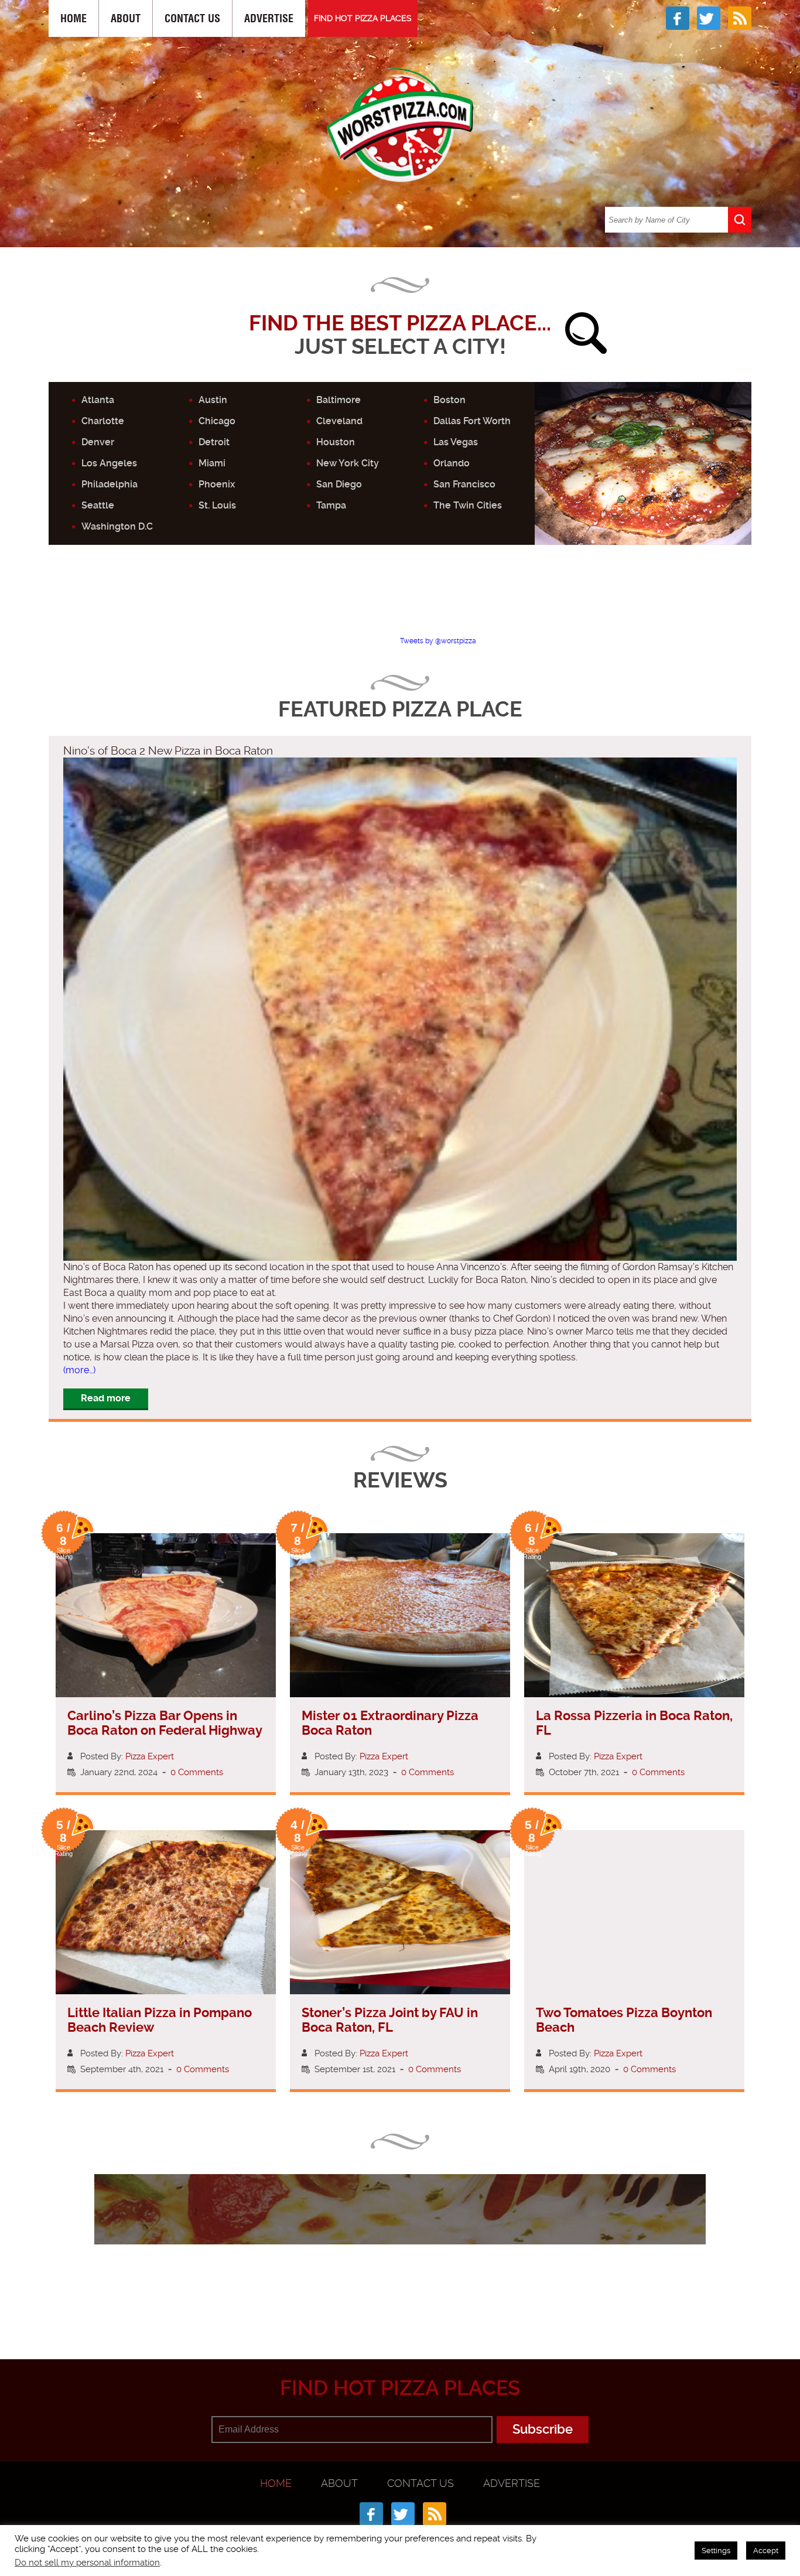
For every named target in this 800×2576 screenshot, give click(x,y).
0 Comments (197, 1772)
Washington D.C (117, 526)
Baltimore (339, 400)
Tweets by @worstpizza (438, 641)
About (126, 18)
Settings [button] (716, 2551)
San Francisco (464, 484)
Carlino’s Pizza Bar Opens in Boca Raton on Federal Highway (165, 1723)
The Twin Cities (468, 505)
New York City (348, 463)
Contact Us (192, 18)
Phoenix (217, 484)
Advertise (269, 18)
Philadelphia (110, 484)
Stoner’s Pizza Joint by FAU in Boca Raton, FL (390, 2020)
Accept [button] (766, 2551)
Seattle (98, 505)
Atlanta (98, 400)
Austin (213, 400)
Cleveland (339, 421)
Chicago (217, 421)
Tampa (331, 505)
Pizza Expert (150, 1756)
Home (73, 18)
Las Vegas (456, 442)
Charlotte (103, 421)
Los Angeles (109, 463)
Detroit (214, 442)
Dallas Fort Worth (472, 421)
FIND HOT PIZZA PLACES (363, 18)
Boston (449, 400)
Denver (98, 442)
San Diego (339, 484)
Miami (212, 463)
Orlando (452, 463)
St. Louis (217, 505)
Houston (336, 442)
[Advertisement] (400, 601)
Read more (106, 1398)
